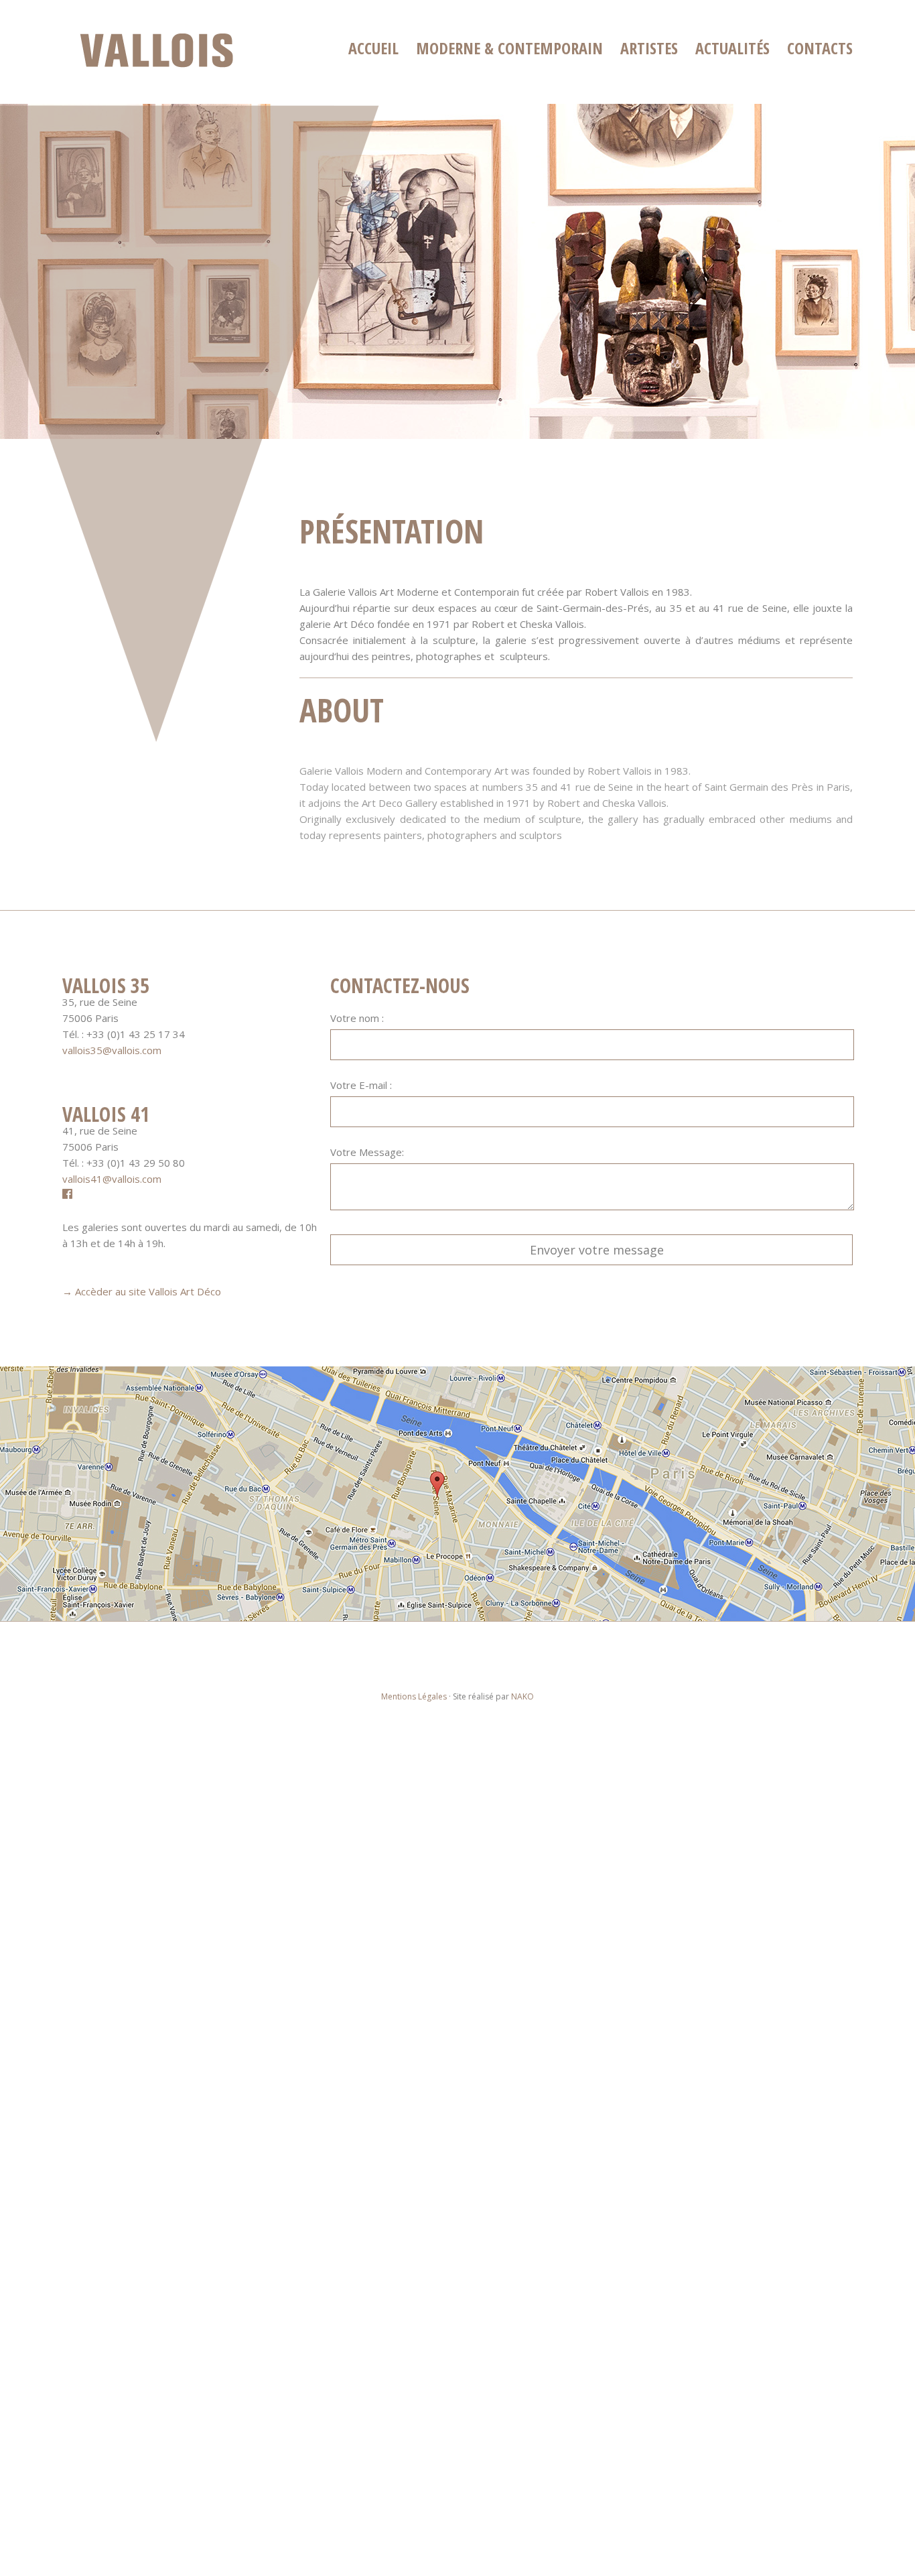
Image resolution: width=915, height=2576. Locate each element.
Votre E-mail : (361, 1085)
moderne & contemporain (509, 48)
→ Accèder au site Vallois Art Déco (142, 1291)
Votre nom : (357, 1018)
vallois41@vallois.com (112, 1179)
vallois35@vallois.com (112, 1050)
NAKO (522, 1696)
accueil (373, 48)
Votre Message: (367, 1152)
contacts (820, 48)
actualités (732, 48)
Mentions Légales (414, 1696)
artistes (649, 48)
